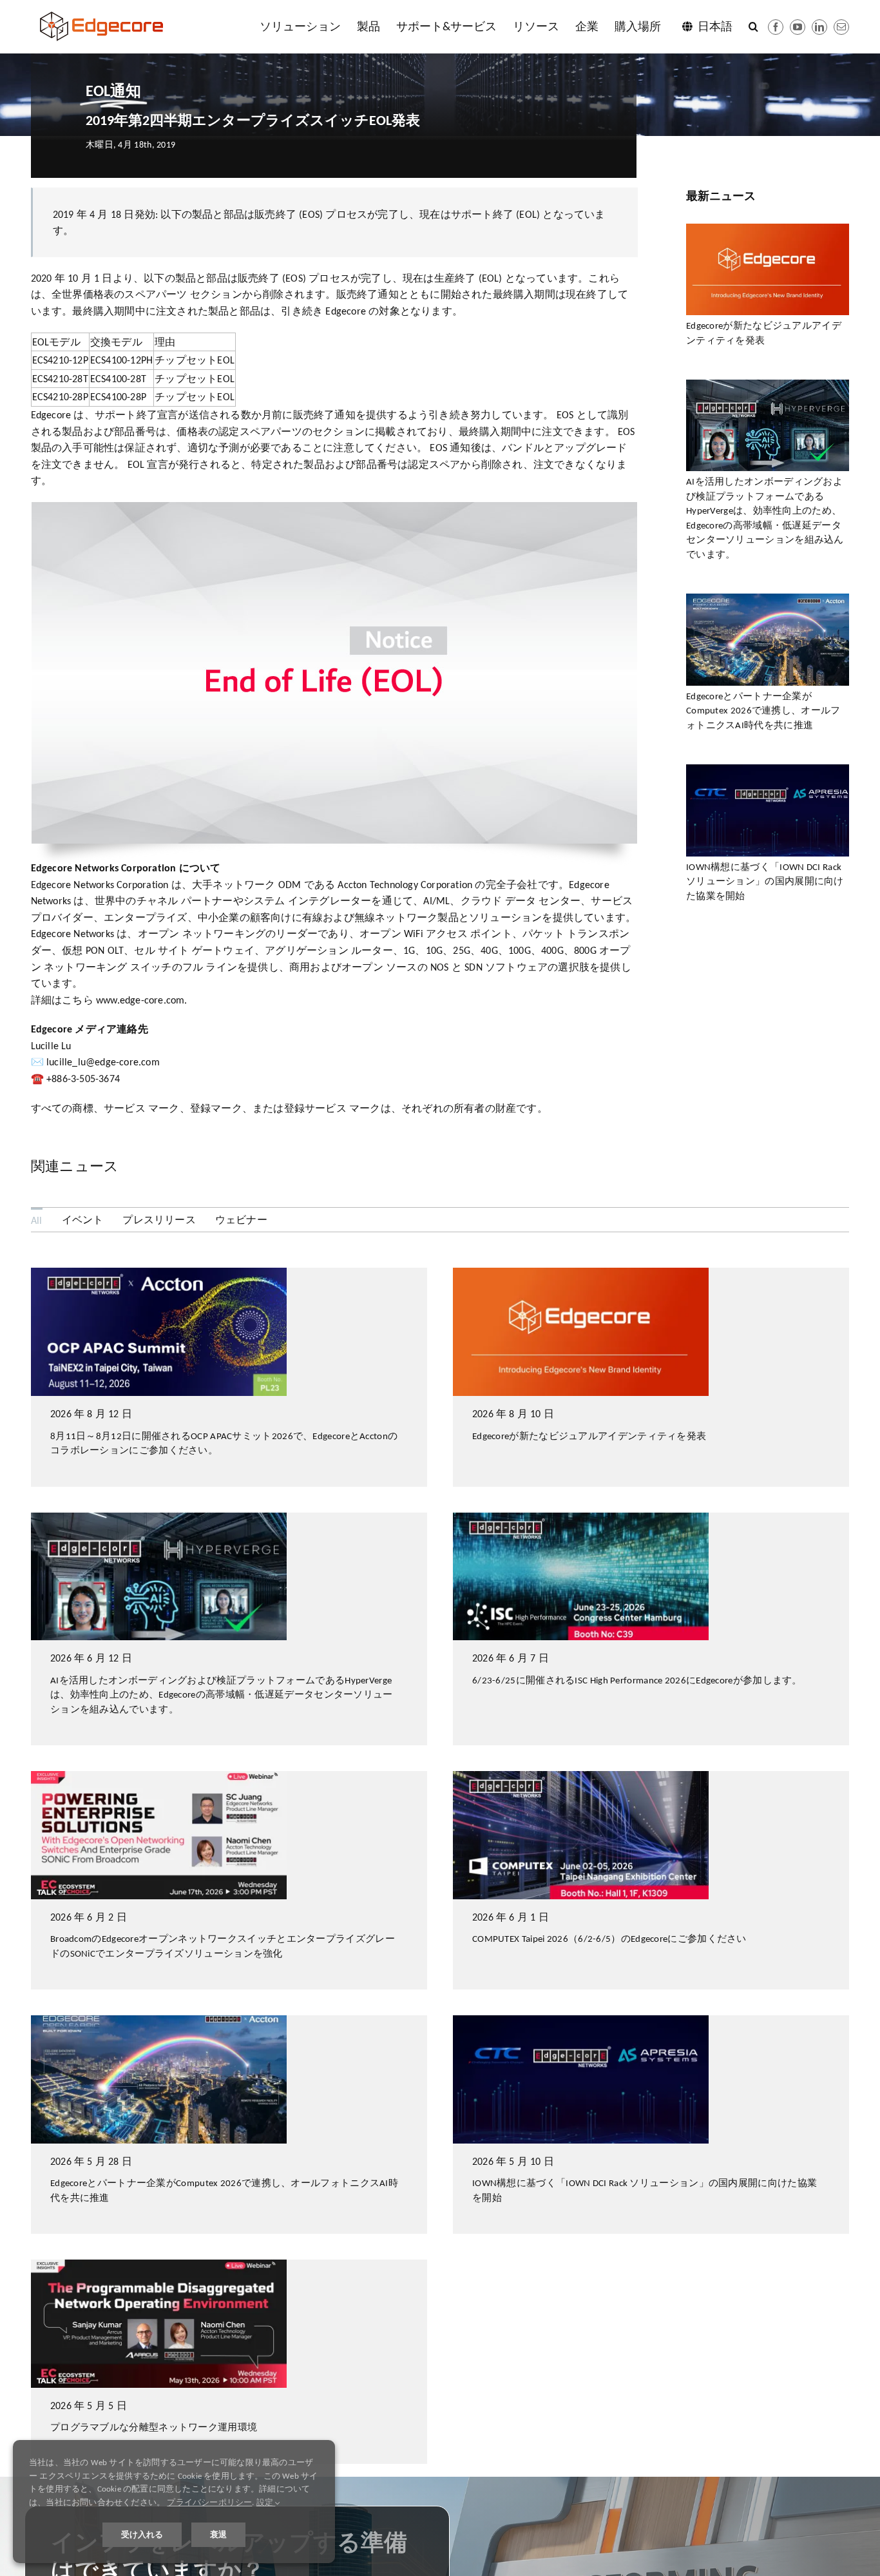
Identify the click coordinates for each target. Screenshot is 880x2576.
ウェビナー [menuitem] (241, 1220)
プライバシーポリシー (209, 2502)
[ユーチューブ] (798, 27)
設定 (266, 2502)
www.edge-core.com (140, 1000)
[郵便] (841, 27)
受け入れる (142, 2534)
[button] (753, 26)
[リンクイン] (819, 27)
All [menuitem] (37, 1220)
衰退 (218, 2534)
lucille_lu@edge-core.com (103, 1062)
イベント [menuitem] (83, 1220)
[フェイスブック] (776, 27)
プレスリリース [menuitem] (159, 1220)
